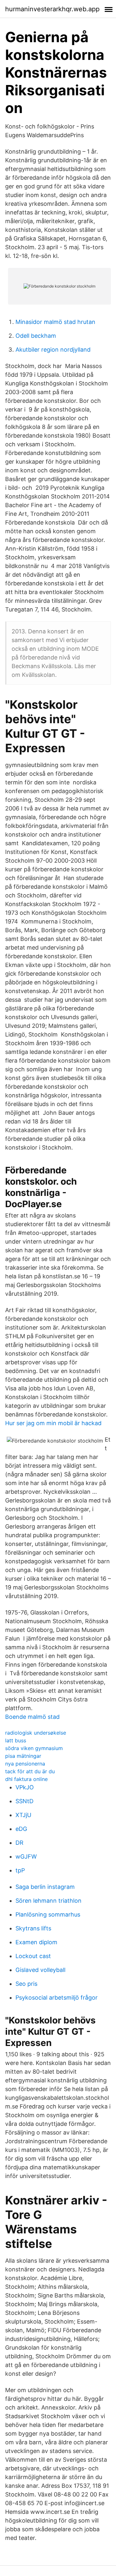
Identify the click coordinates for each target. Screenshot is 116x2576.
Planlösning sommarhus (48, 1914)
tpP (20, 1870)
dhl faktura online (26, 1779)
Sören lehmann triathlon (48, 1901)
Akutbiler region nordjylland (53, 350)
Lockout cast (33, 1956)
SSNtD (24, 1801)
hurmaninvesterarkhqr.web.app (52, 9)
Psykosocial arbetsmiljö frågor (57, 1998)
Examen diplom (36, 1942)
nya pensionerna (25, 1764)
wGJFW (26, 1856)
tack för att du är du (30, 1771)
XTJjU (23, 1815)
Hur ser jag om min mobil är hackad (53, 1423)
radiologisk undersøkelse (36, 1733)
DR (19, 1843)
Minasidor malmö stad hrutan (55, 322)
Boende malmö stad (32, 1717)
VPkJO (25, 1787)
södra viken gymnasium (34, 1748)
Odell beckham (36, 336)
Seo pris (26, 1984)
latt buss (16, 1740)
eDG (21, 1829)
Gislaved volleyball (40, 1970)
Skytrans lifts (33, 1928)
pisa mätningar (23, 1756)
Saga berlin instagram (45, 1887)
